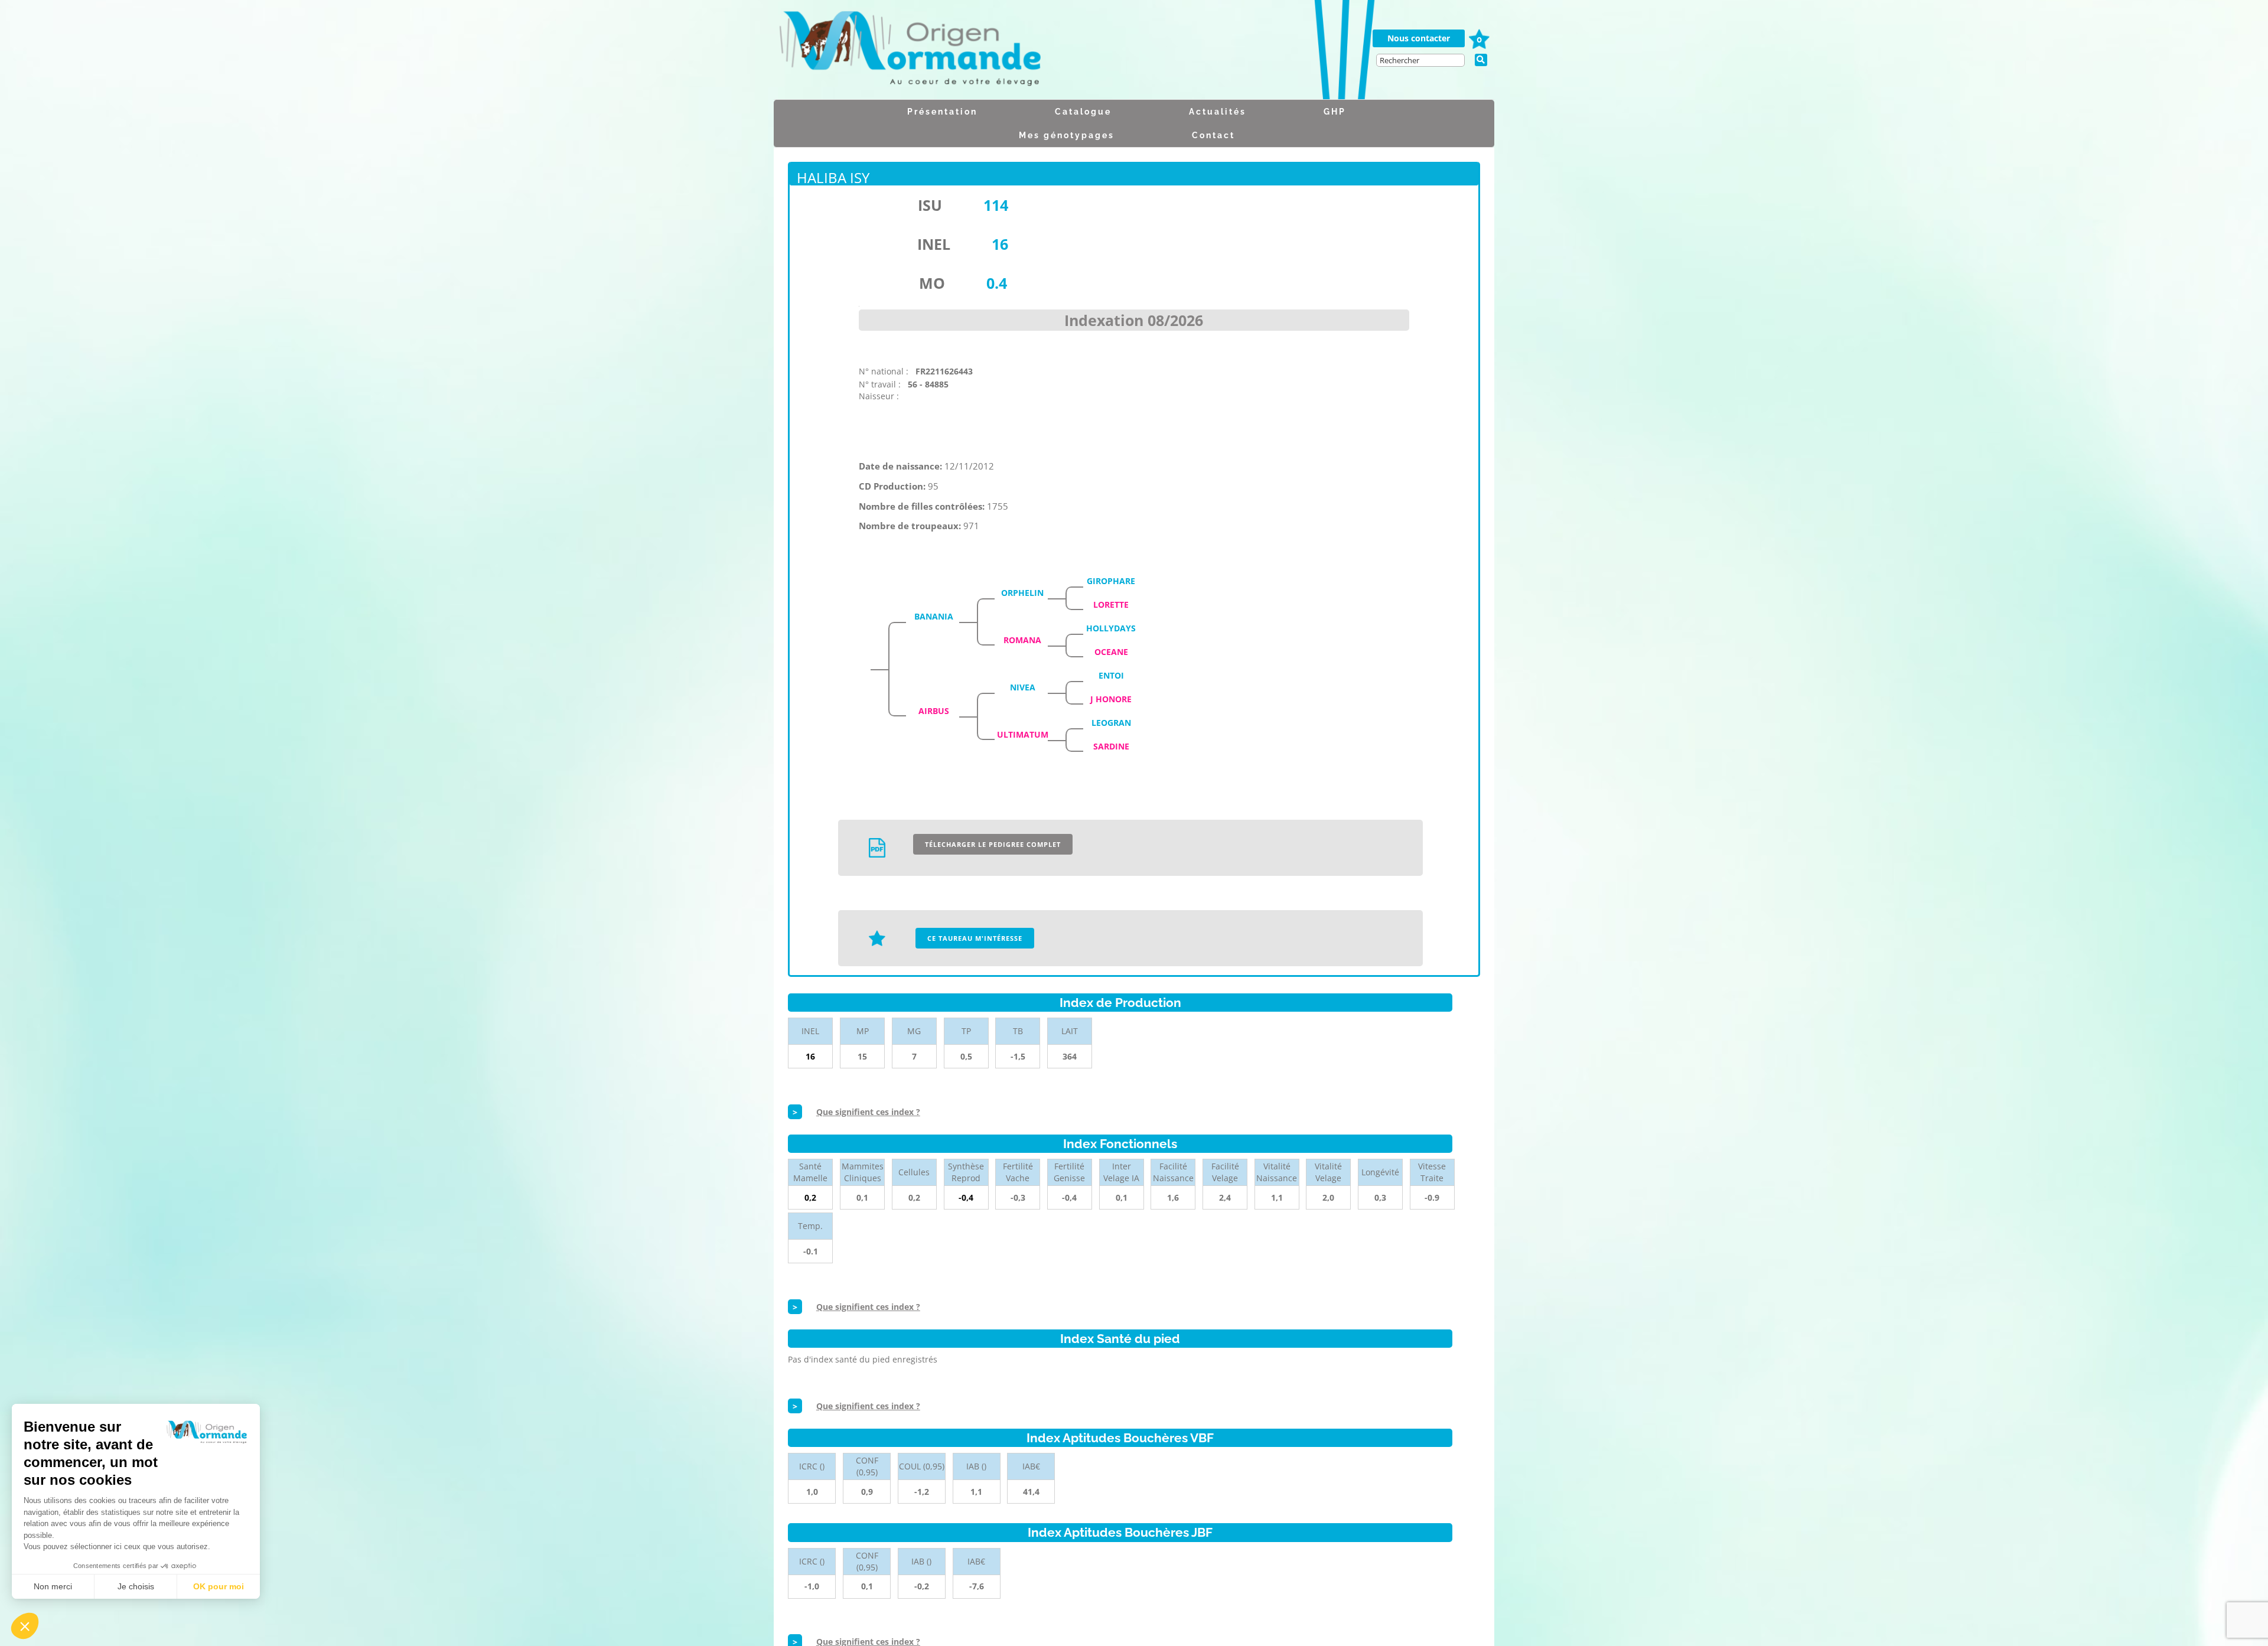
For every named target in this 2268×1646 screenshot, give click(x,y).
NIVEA (1023, 687)
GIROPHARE (1111, 581)
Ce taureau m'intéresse (975, 938)
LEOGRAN (1111, 723)
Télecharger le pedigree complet (993, 844)
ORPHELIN (1022, 593)
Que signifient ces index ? (868, 1112)
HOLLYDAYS (1111, 628)
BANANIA (934, 616)
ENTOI (1111, 675)
